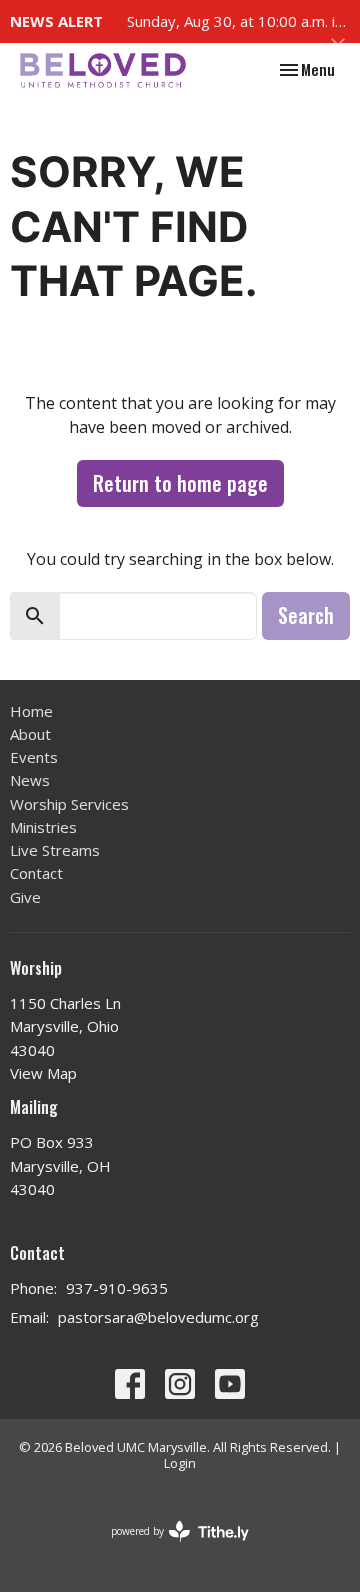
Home (31, 711)
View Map (43, 1073)
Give (25, 897)
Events (34, 757)
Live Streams (55, 850)
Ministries (43, 827)
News (30, 780)
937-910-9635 (117, 1288)
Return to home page (180, 483)
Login (180, 1463)
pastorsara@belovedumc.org (158, 1317)
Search (306, 615)
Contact (36, 873)
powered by (169, 1548)
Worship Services (69, 804)
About (30, 734)
